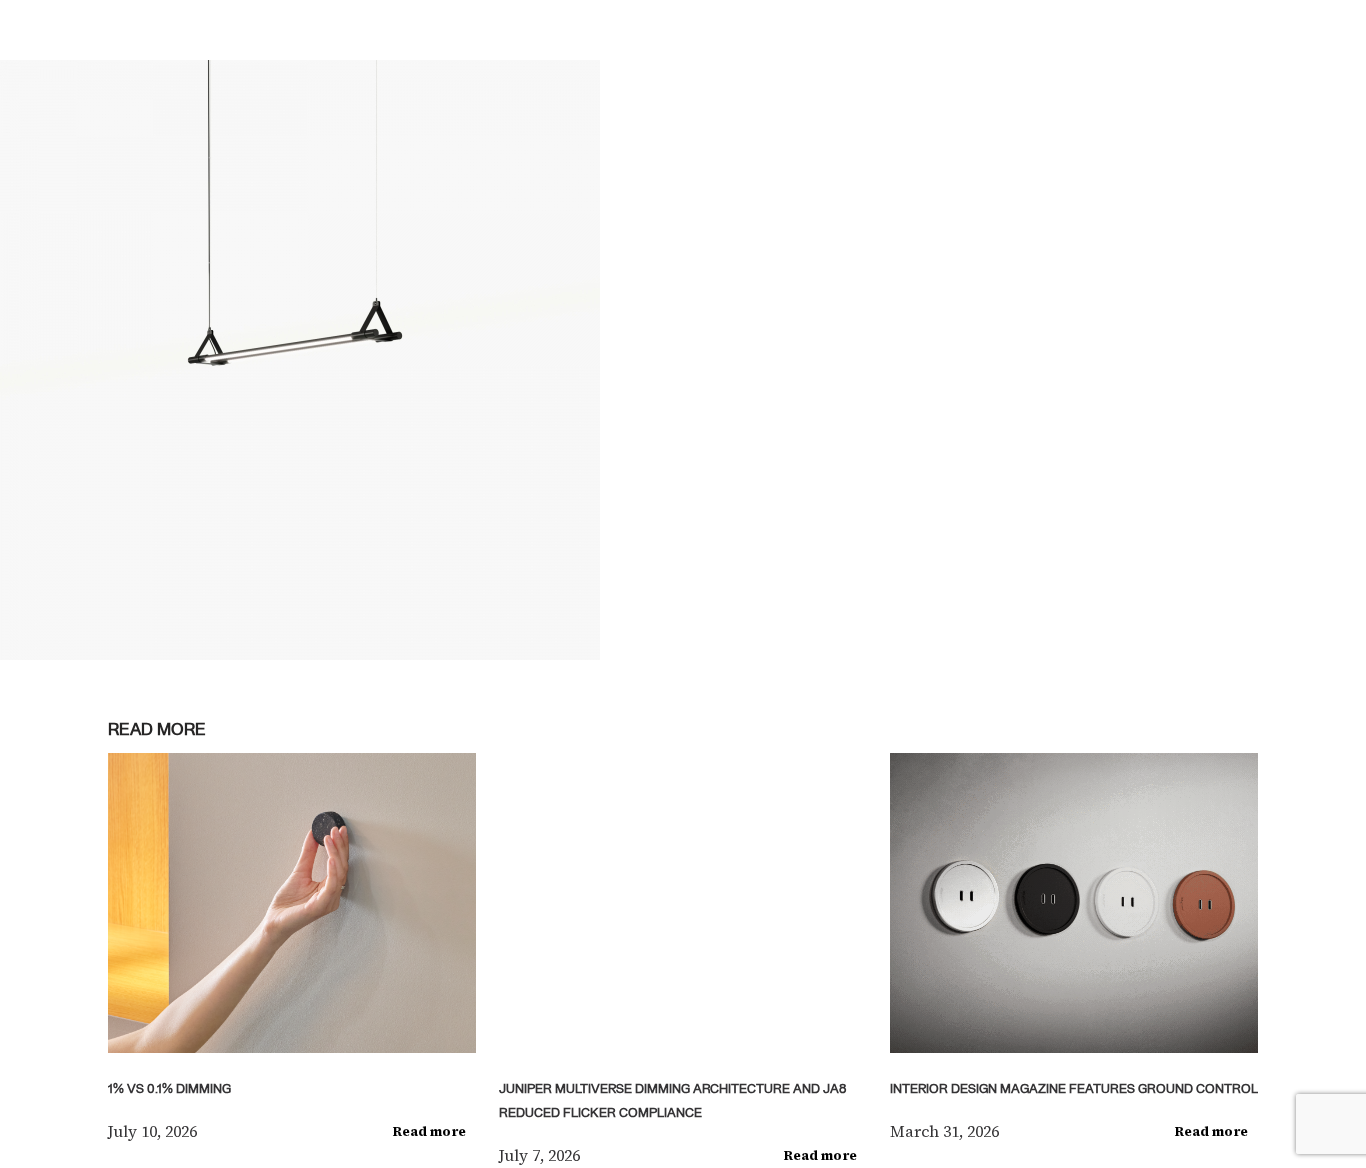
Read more (429, 1131)
